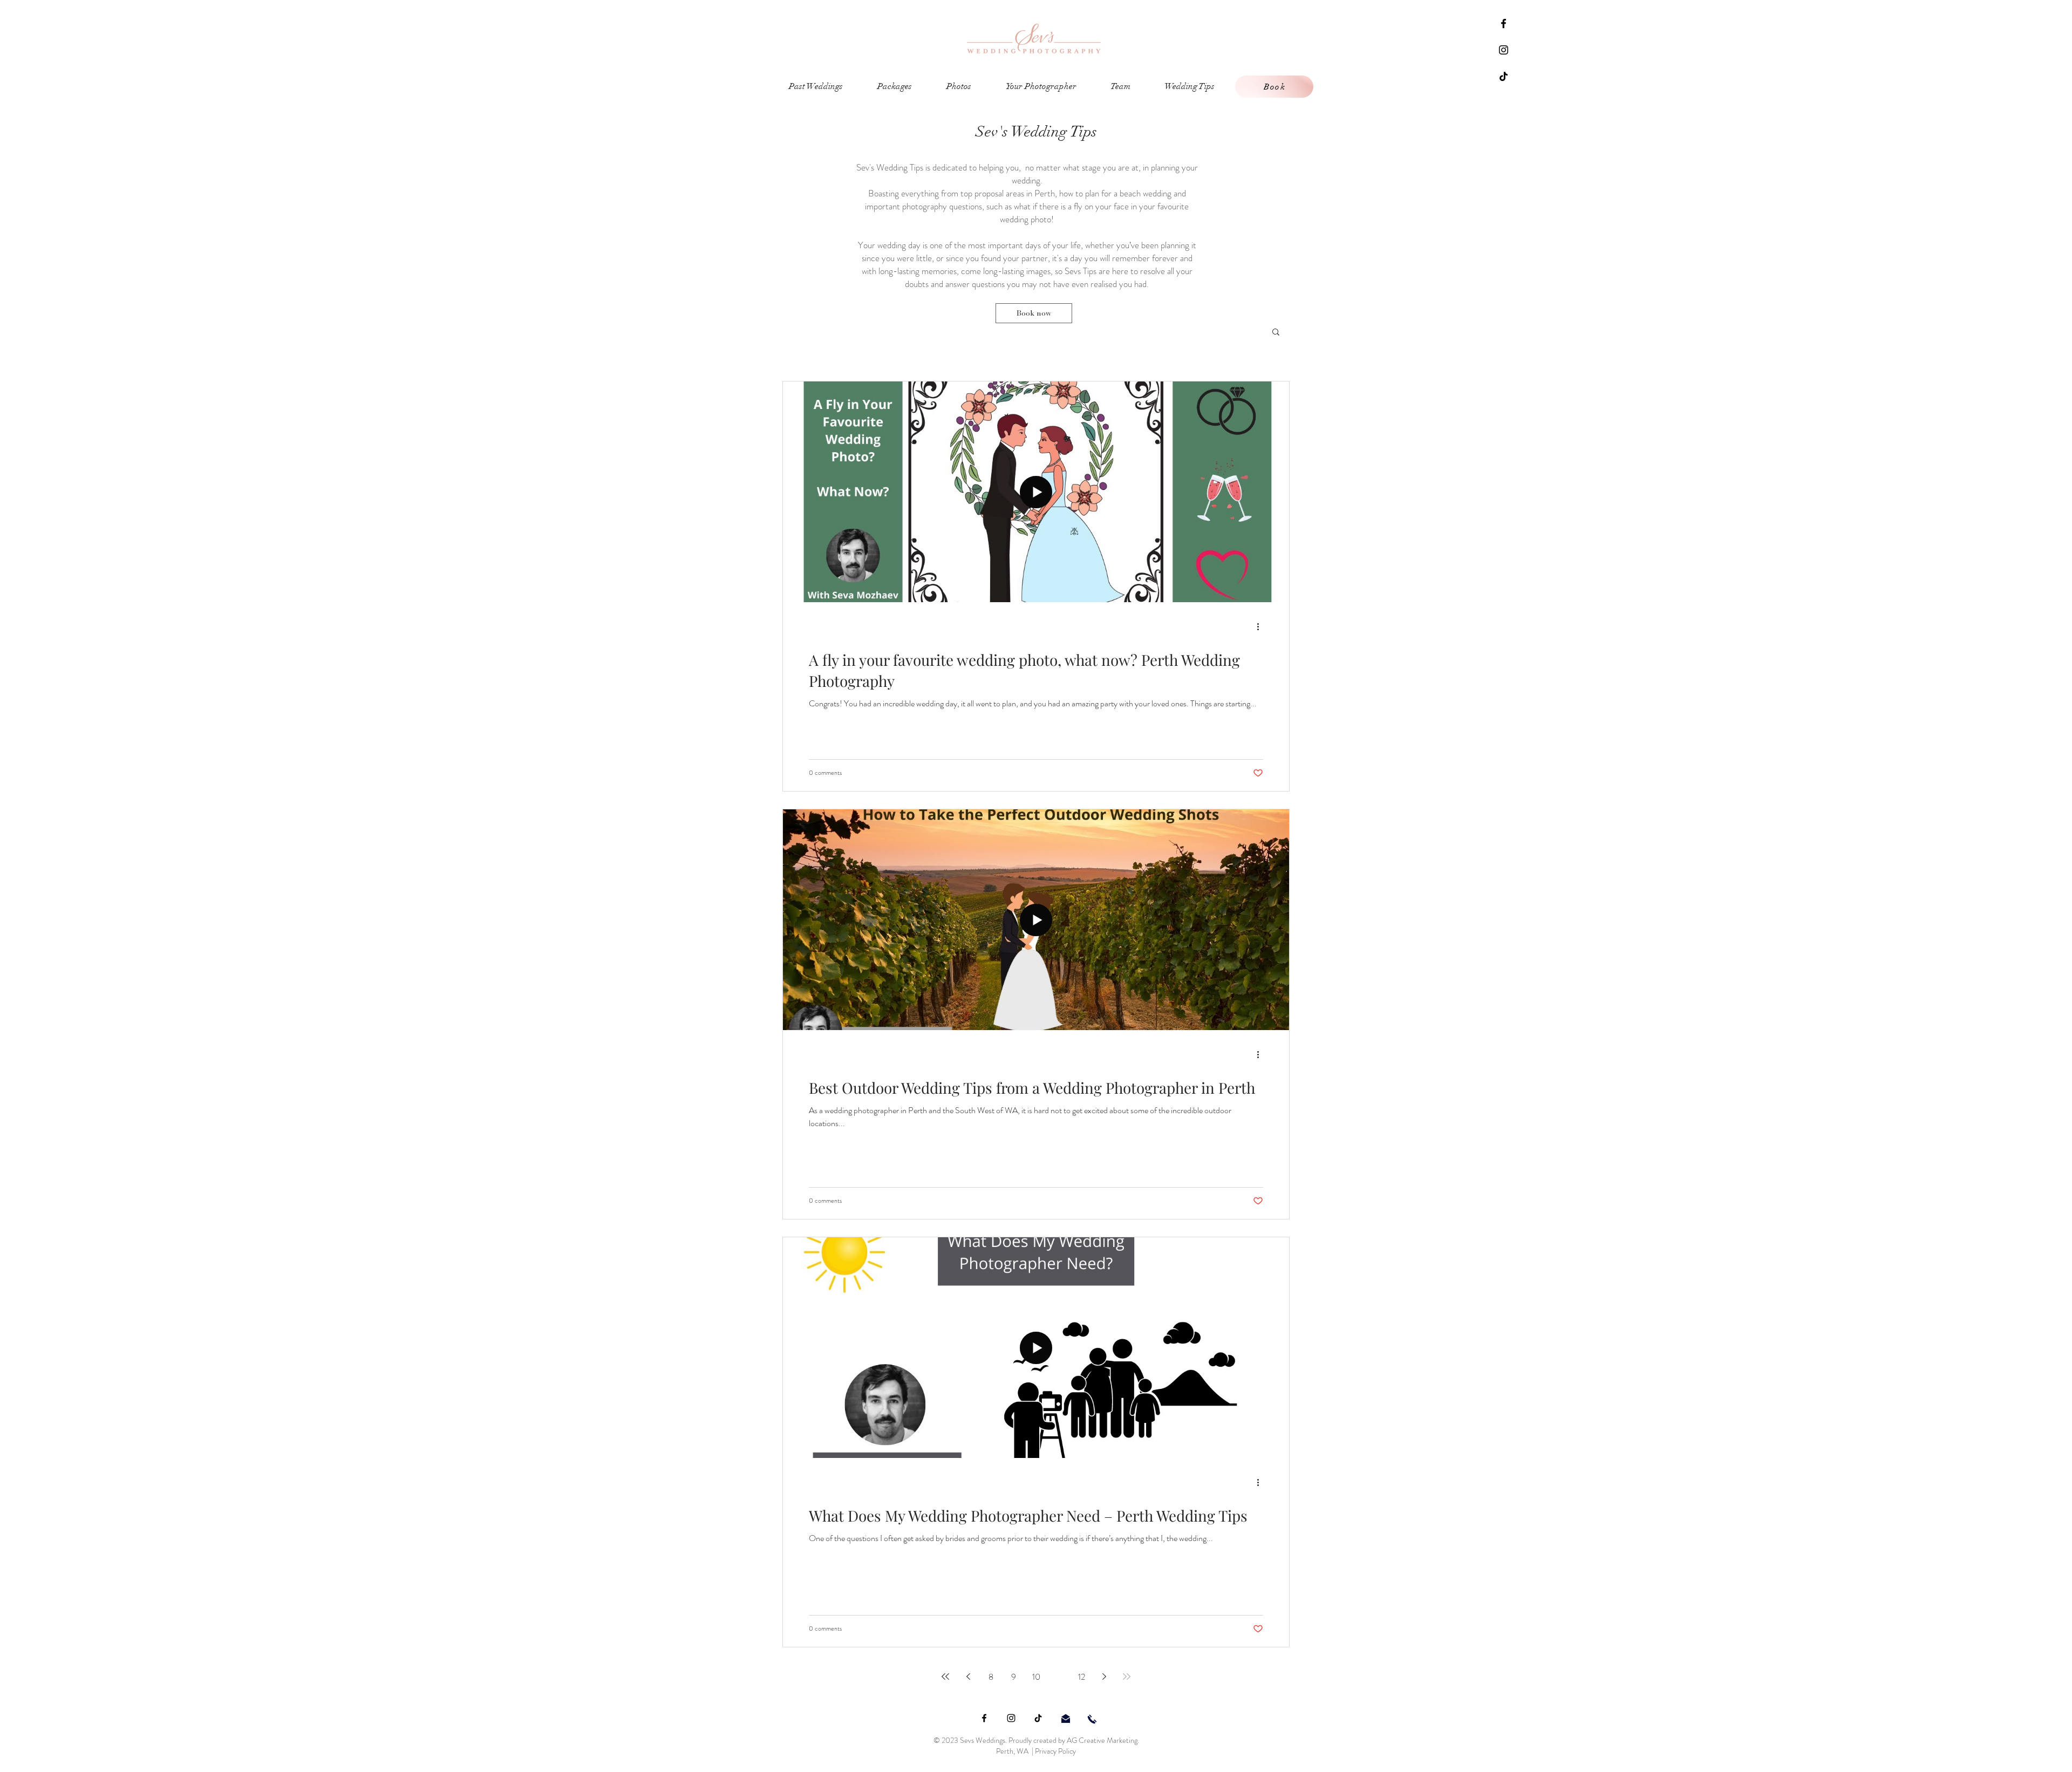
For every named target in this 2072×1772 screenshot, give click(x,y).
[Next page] (1104, 1676)
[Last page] (1127, 1676)
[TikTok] (1504, 76)
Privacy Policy (1055, 1751)
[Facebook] (1504, 23)
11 (1059, 1677)
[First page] (945, 1676)
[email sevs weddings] (1066, 1719)
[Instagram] (1504, 50)
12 (1082, 1677)
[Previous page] (968, 1676)
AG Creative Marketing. (1103, 1740)
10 (1036, 1677)
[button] (1276, 333)
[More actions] (1262, 626)
